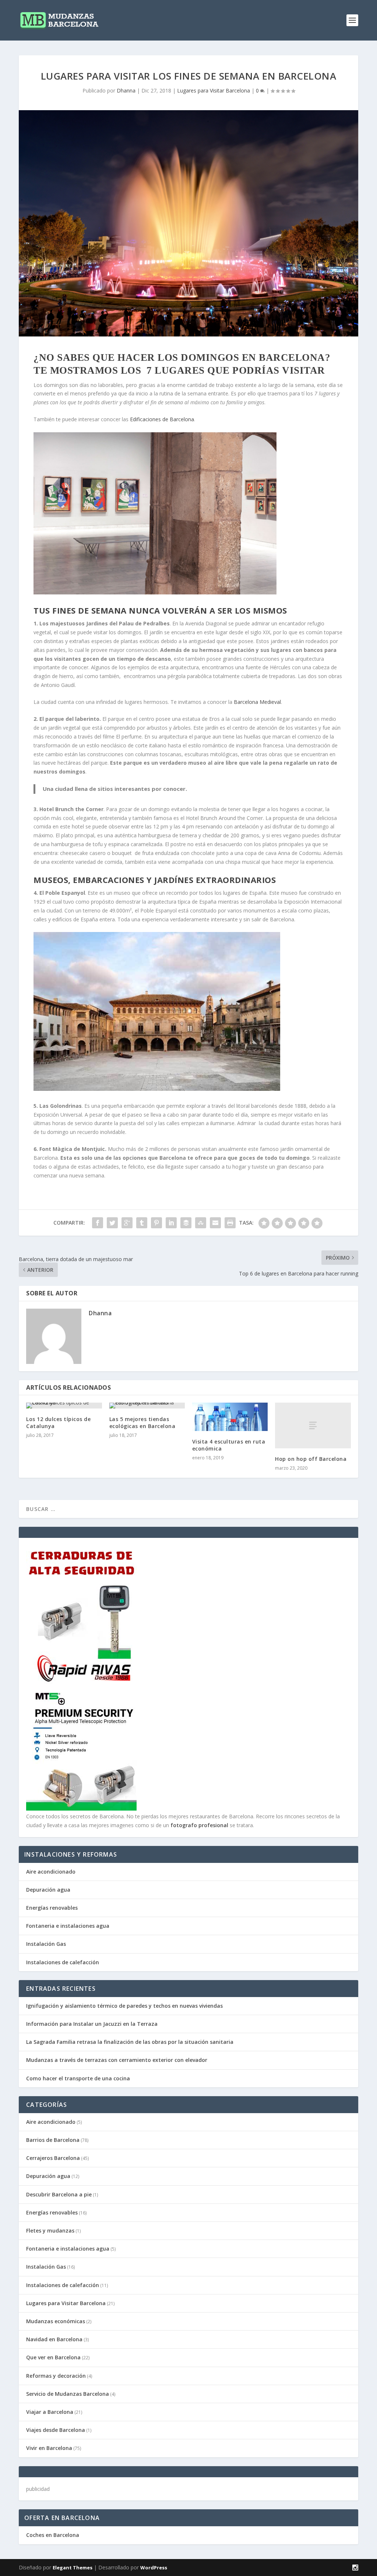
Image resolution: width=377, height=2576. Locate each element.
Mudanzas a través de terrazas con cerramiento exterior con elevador (117, 2060)
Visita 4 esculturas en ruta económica (229, 1445)
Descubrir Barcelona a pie (59, 2194)
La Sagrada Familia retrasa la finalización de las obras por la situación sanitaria (130, 2042)
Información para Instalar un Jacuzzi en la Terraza (92, 2024)
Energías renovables (52, 1908)
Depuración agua (48, 1890)
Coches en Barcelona (53, 2535)
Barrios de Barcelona (53, 2140)
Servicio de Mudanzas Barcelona (68, 2394)
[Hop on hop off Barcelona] (313, 1425)
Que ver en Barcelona (53, 2357)
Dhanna (126, 90)
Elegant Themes (73, 2568)
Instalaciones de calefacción (63, 1962)
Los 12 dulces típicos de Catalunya (58, 1422)
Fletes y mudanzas (50, 2231)
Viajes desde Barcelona (56, 2430)
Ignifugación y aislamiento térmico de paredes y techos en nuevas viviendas (124, 2006)
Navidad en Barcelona (54, 2339)
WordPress (154, 2568)
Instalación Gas (46, 1944)
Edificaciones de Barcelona (162, 419)
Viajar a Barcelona (50, 2412)
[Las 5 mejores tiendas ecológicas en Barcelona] (147, 1406)
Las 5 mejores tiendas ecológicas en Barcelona (142, 1422)
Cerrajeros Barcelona (53, 2158)
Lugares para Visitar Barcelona (214, 90)
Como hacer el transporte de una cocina (78, 2078)
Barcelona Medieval (257, 702)
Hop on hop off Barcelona (311, 1459)
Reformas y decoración (56, 2376)
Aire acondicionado (51, 1872)
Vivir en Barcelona (49, 2448)
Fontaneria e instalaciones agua (68, 1926)
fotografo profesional (199, 1825)
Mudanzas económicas (56, 2321)
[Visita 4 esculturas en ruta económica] (230, 1417)
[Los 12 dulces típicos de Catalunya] (64, 1406)
